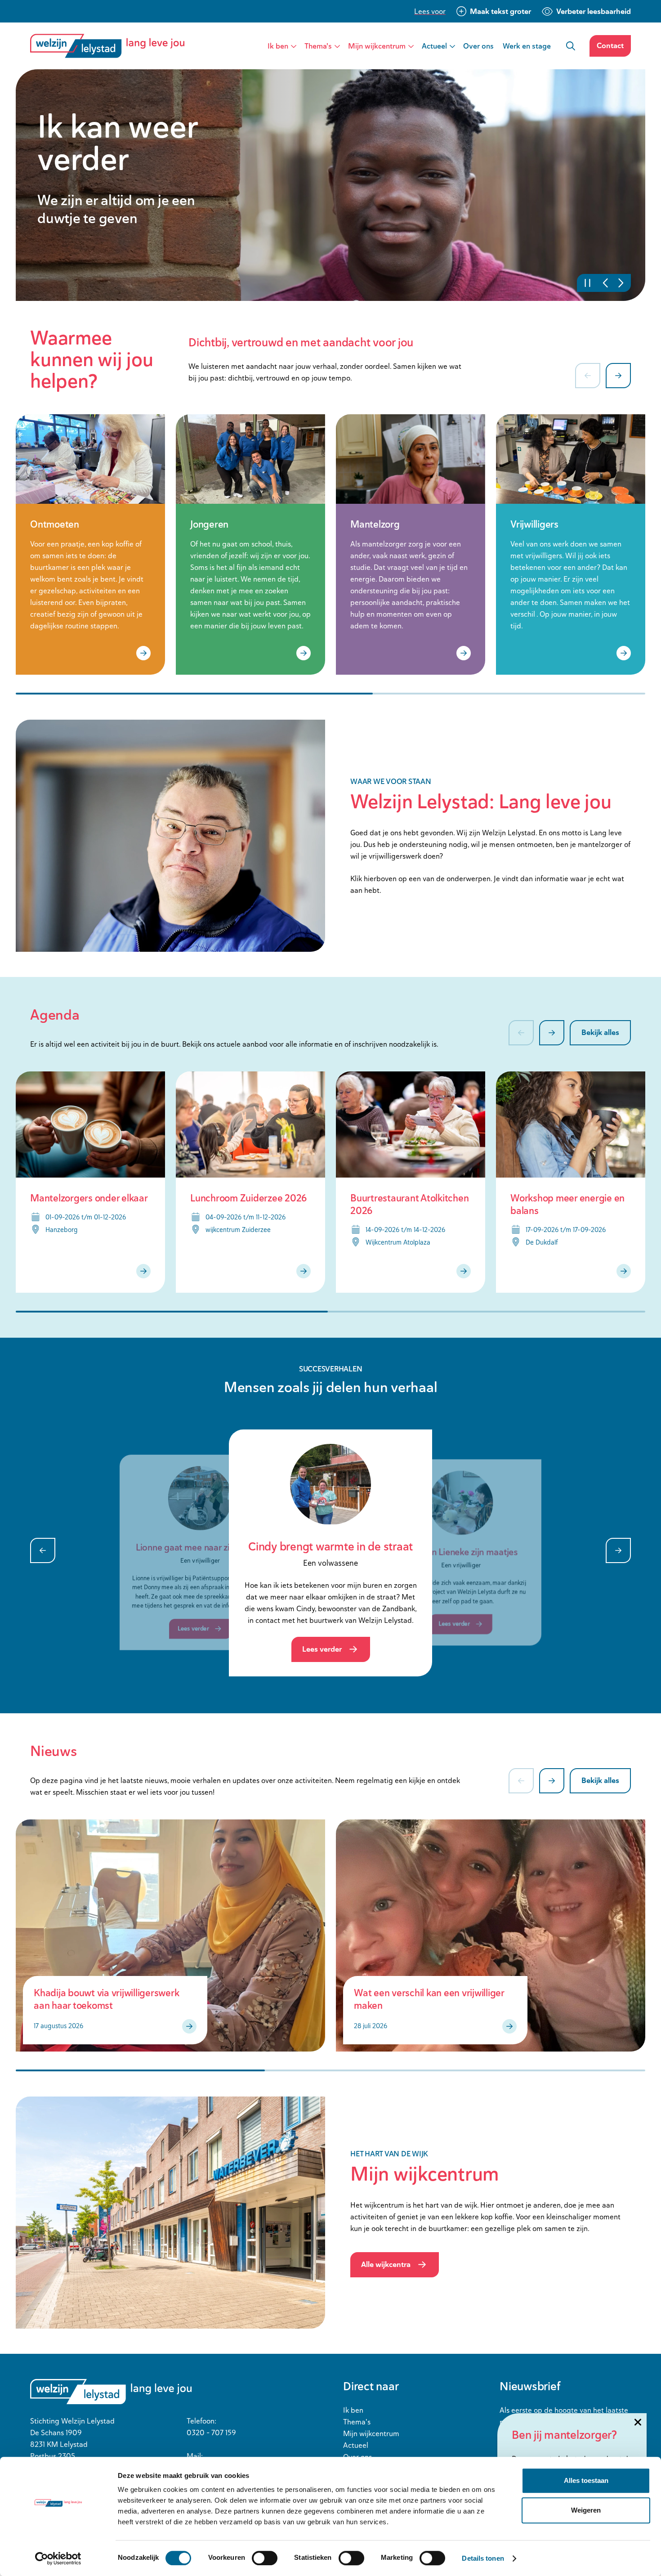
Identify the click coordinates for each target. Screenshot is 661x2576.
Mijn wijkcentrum (377, 46)
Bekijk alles (600, 1032)
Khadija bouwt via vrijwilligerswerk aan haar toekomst (106, 1999)
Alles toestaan (586, 2480)
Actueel (434, 46)
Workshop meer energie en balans (567, 1204)
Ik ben (278, 46)
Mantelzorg (375, 524)
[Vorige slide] (618, 283)
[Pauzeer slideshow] (590, 283)
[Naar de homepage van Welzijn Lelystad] (111, 46)
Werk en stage (527, 46)
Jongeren (209, 524)
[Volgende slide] (604, 283)
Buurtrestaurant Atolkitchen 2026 (409, 1204)
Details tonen (483, 2558)
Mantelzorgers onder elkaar (89, 1198)
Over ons (478, 46)
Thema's (318, 46)
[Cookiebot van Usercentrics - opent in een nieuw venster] (58, 2558)
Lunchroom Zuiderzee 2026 (249, 1198)
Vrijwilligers (534, 524)
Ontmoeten (55, 524)
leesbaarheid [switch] (594, 11)
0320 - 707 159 (211, 2433)
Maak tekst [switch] (500, 11)
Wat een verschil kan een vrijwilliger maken (429, 1999)
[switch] (265, 2558)
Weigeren (586, 2510)
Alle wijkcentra (386, 2264)
